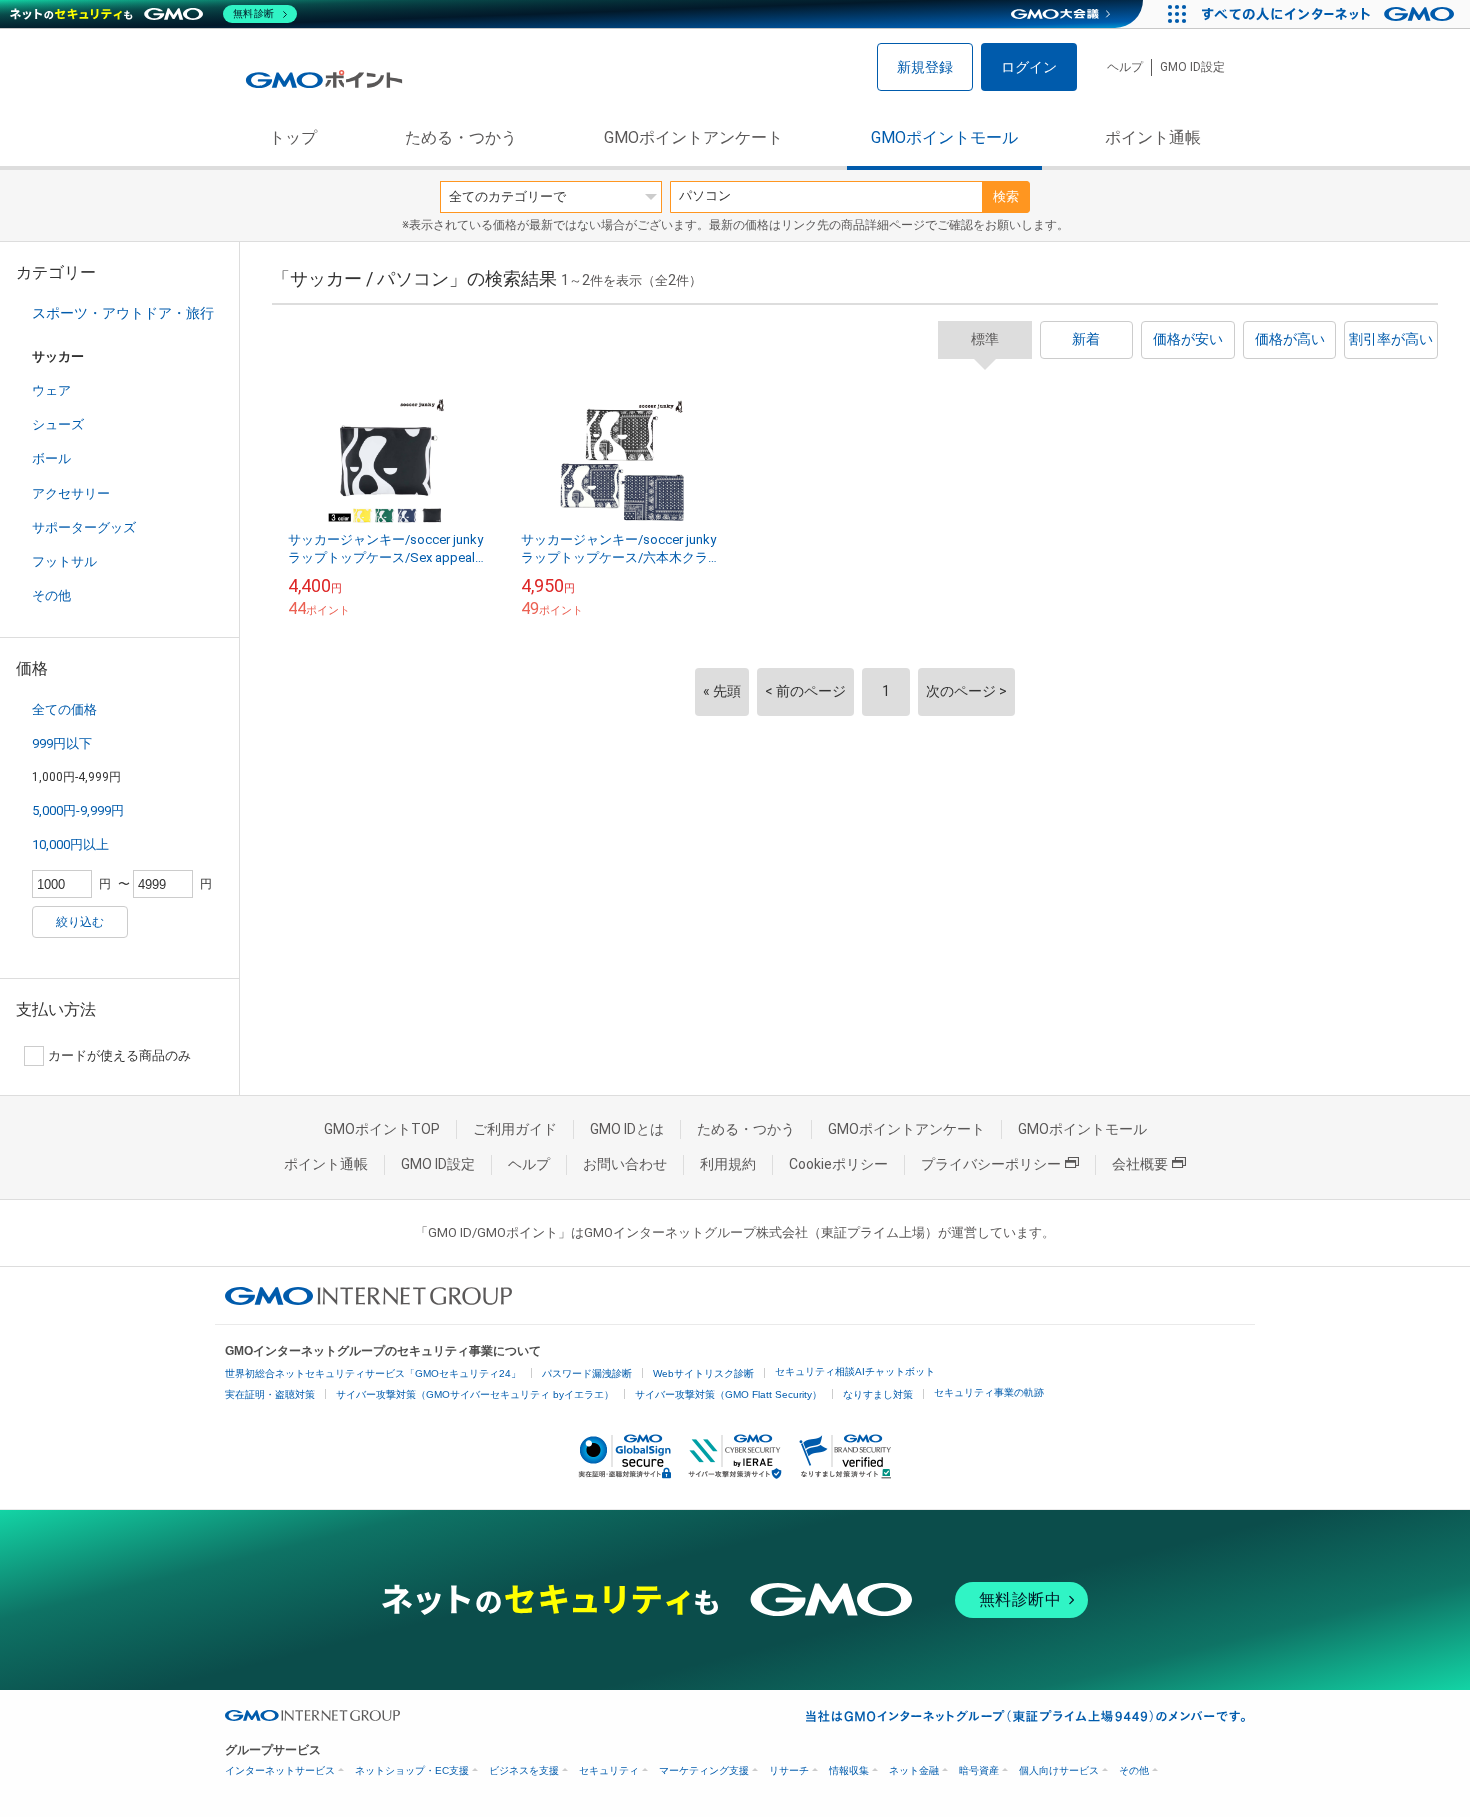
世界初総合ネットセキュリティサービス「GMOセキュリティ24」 (373, 1373)
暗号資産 (979, 1770)
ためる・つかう (461, 137)
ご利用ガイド (515, 1129)
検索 (1006, 196)
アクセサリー (71, 493)
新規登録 (925, 67)
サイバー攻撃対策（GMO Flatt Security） (728, 1394)
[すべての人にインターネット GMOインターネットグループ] (1330, 14)
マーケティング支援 (704, 1770)
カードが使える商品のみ (119, 1055)
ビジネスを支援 (524, 1770)
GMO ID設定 (1192, 67)
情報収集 (849, 1770)
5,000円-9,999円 (78, 810)
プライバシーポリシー (991, 1164)
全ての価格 (64, 709)
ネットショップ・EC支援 (412, 1770)
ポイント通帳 (1153, 137)
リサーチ (789, 1770)
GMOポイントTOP (382, 1129)
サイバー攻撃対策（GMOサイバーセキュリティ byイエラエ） (475, 1394)
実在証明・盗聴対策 (270, 1394)
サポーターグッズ (84, 527)
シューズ (58, 424)
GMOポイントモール (944, 137)
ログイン (1029, 67)
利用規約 (728, 1164)
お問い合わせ (625, 1164)
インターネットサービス (280, 1770)
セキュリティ (609, 1770)
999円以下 (62, 743)
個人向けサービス (1059, 1770)
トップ (293, 137)
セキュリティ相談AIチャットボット (855, 1371)
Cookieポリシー (838, 1164)
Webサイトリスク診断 (703, 1373)
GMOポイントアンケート (693, 137)
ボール (51, 458)
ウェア (51, 390)
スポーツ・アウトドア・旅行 (123, 313)
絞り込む (80, 922)
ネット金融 (914, 1770)
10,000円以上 (70, 844)
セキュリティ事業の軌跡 (989, 1392)
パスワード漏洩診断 (587, 1373)
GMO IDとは (627, 1129)
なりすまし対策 (878, 1394)
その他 (51, 595)
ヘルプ (1125, 67)
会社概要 (1140, 1164)
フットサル (64, 561)
